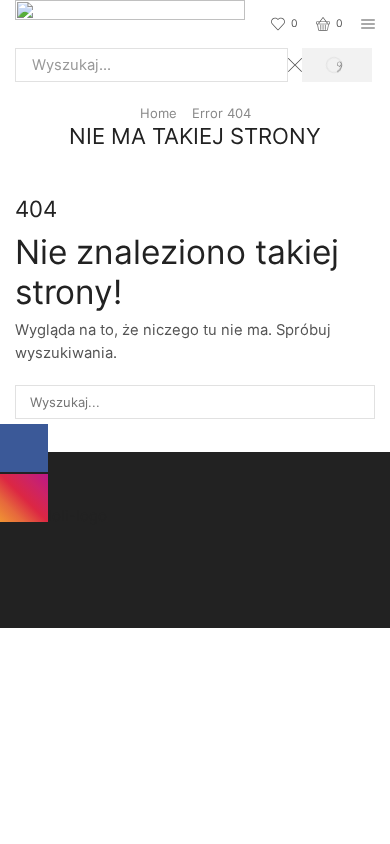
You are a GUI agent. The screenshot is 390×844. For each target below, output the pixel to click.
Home (158, 113)
